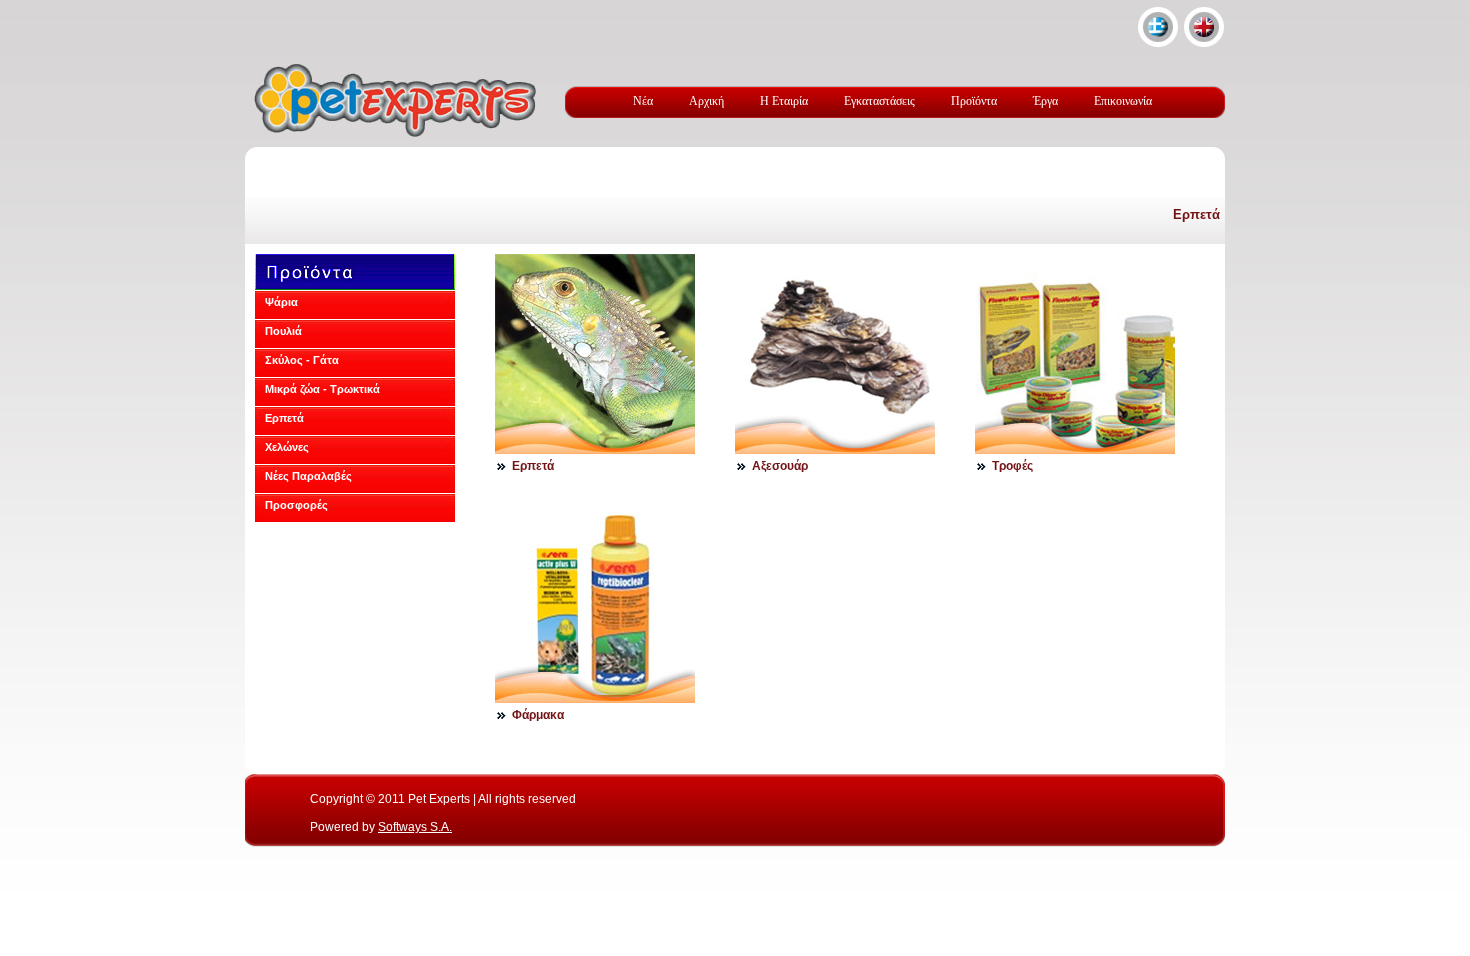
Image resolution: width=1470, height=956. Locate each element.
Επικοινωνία (1123, 101)
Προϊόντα (974, 101)
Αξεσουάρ (780, 466)
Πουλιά (283, 331)
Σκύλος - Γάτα (302, 360)
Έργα (1045, 101)
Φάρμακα (538, 715)
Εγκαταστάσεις (879, 101)
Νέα (643, 101)
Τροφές (1012, 466)
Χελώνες (287, 447)
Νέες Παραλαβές (308, 476)
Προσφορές (296, 505)
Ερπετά (1196, 214)
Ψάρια (281, 302)
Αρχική (706, 101)
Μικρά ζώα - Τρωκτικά (322, 389)
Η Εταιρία (784, 101)
